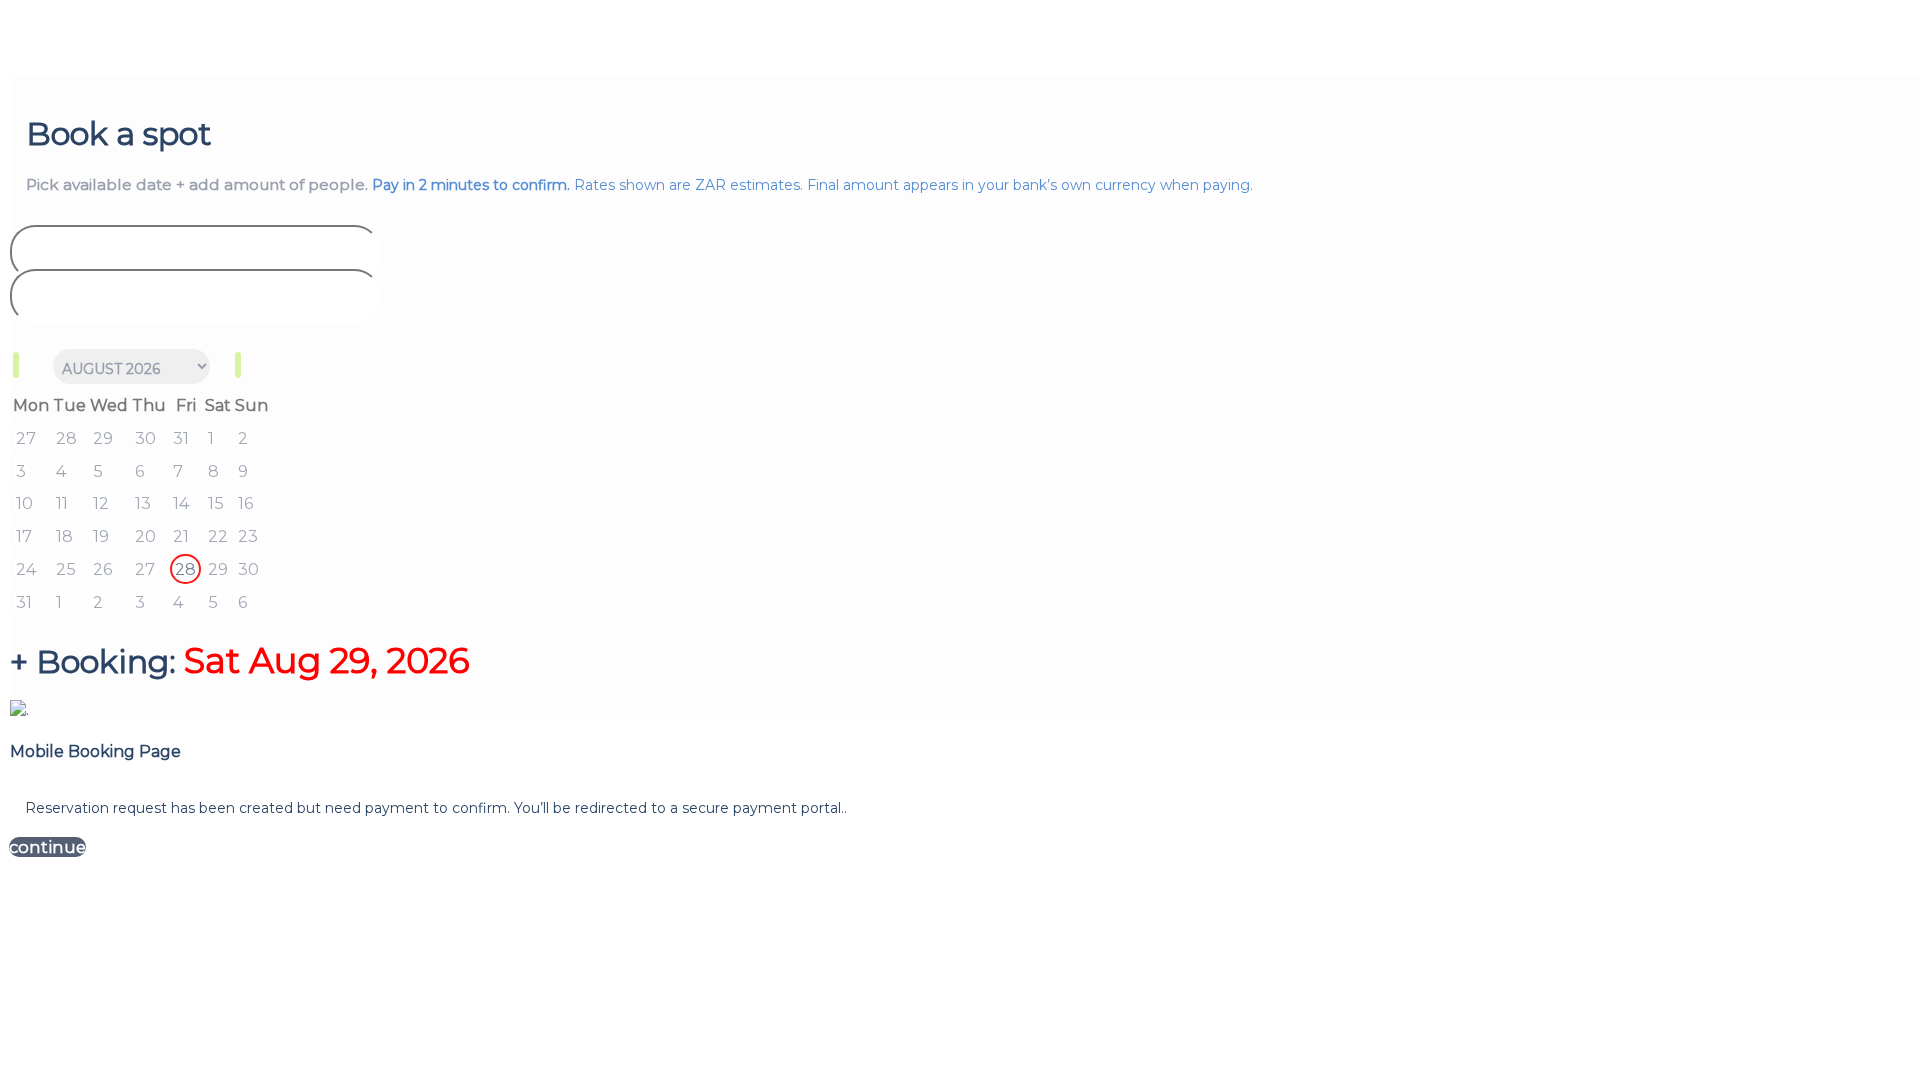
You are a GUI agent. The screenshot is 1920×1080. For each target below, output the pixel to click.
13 (143, 503)
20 (145, 536)
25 (66, 569)
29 (103, 438)
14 (181, 503)
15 (216, 503)
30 (145, 438)
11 (62, 503)
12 (101, 503)
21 (181, 536)
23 (248, 536)
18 (64, 536)
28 (66, 438)
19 (101, 536)
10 (24, 503)
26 (103, 569)
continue (47, 847)
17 (24, 536)
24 (26, 569)
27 (26, 438)
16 (246, 503)
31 (181, 438)
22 (218, 536)
